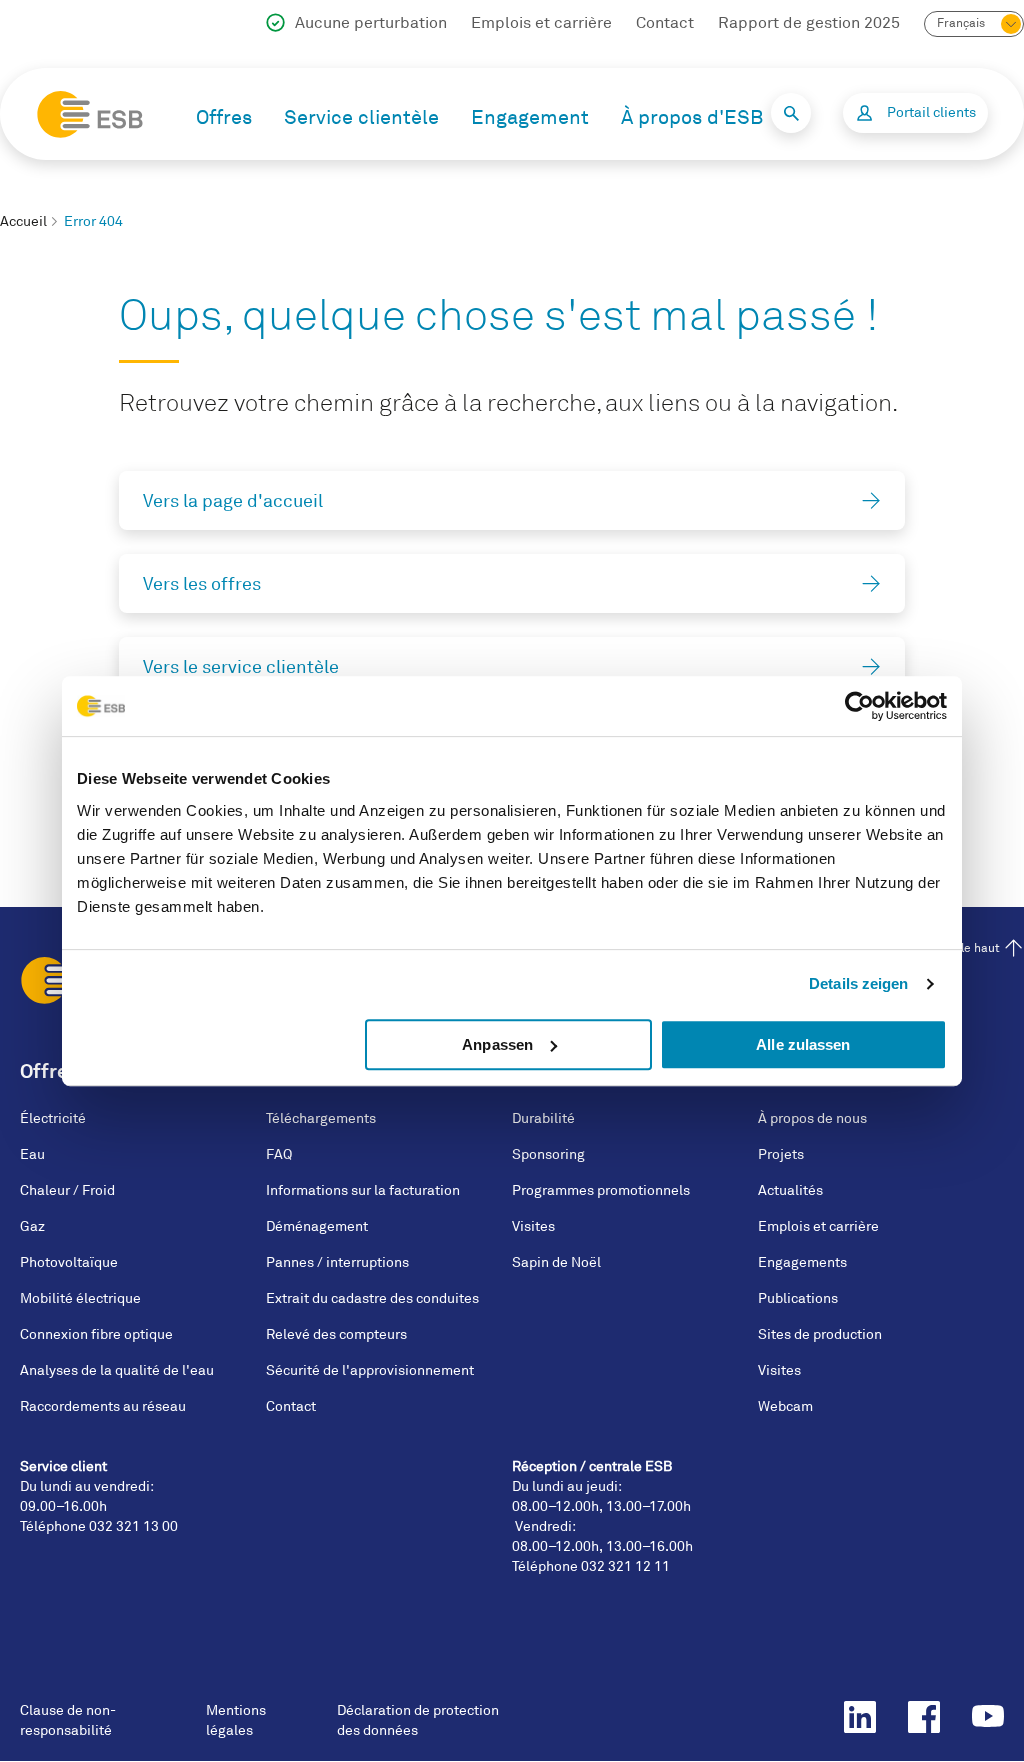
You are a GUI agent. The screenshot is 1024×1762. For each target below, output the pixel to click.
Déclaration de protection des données (418, 1720)
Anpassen (497, 1044)
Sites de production (820, 1334)
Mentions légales (236, 1720)
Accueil (23, 221)
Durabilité (543, 1118)
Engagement (530, 117)
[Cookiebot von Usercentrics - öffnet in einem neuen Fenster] (859, 706)
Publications (798, 1298)
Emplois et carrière (541, 23)
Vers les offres (202, 584)
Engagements (802, 1262)
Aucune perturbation (371, 23)
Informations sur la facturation (363, 1190)
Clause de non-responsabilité (68, 1720)
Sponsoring (548, 1154)
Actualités (790, 1190)
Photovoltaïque (69, 1262)
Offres (224, 117)
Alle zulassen (803, 1044)
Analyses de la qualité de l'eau (117, 1370)
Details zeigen (858, 983)
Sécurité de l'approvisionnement (370, 1370)
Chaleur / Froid (67, 1190)
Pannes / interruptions (337, 1262)
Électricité (53, 1118)
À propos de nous (812, 1118)
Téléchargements (321, 1118)
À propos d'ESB (692, 117)
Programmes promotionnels (601, 1190)
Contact (665, 23)
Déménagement (317, 1226)
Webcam (785, 1406)
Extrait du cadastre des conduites (372, 1298)
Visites (533, 1226)
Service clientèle (361, 117)
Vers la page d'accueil (233, 501)
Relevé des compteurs (336, 1334)
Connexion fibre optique (96, 1334)
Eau (32, 1154)
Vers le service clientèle (241, 667)
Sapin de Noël (556, 1262)
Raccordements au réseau (103, 1406)
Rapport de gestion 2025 (809, 23)
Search (791, 113)
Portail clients (931, 112)
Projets (781, 1154)
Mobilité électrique (80, 1298)
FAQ (279, 1154)
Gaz (32, 1226)
